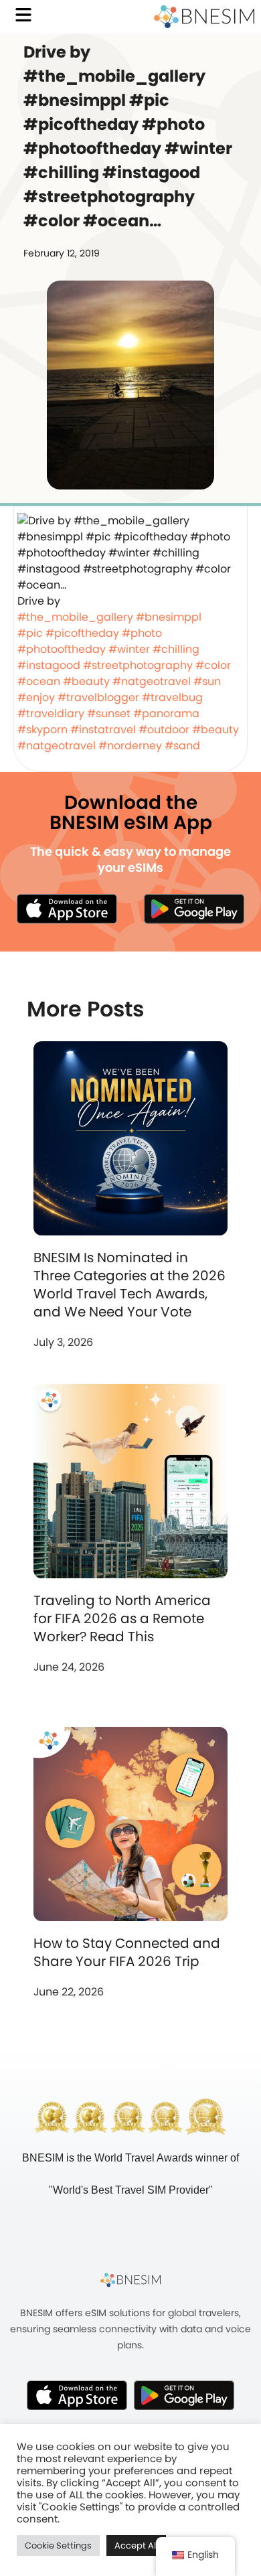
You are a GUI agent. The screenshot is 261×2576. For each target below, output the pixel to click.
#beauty (86, 681)
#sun (207, 681)
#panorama (166, 713)
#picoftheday (82, 633)
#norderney (130, 746)
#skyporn (42, 730)
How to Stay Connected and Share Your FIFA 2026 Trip (127, 1952)
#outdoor (164, 730)
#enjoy (36, 697)
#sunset (109, 713)
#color (213, 665)
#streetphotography (138, 665)
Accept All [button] (136, 2546)
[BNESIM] (130, 2280)
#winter (129, 649)
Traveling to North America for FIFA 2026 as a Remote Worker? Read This (122, 1618)
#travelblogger (98, 697)
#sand (182, 746)
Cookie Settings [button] (58, 2546)
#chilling (176, 649)
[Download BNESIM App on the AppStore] (77, 2395)
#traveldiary (51, 713)
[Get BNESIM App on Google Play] (184, 2395)
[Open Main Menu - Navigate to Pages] (23, 15)
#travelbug (172, 697)
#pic (30, 633)
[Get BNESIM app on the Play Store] (194, 909)
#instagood (49, 665)
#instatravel (103, 730)
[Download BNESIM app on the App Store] (67, 909)
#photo (142, 633)
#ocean (39, 681)
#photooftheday (62, 649)
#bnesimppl (169, 617)
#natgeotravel (152, 681)
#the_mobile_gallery (75, 617)
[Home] (204, 17)
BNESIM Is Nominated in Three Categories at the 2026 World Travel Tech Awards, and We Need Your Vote (129, 1285)
